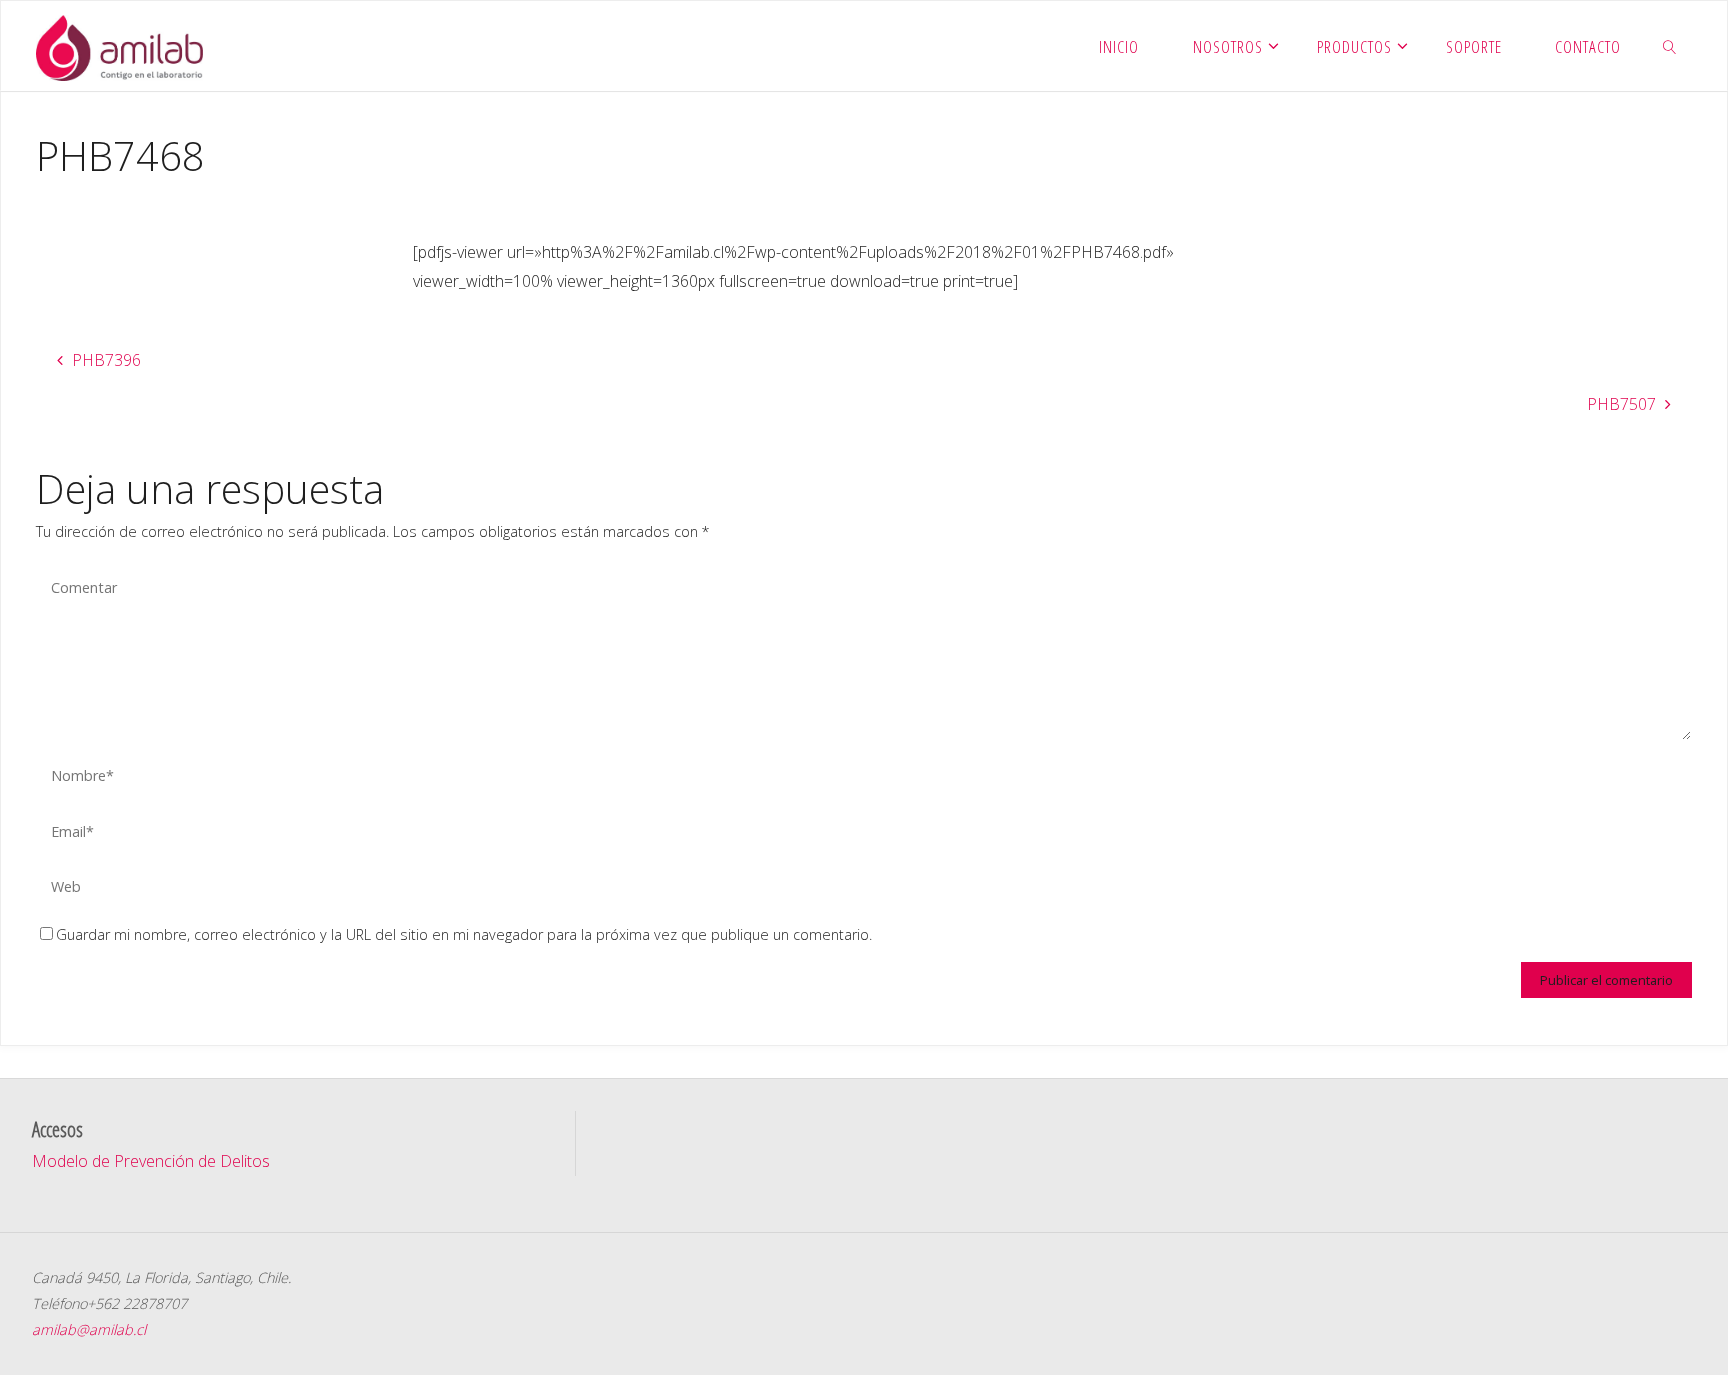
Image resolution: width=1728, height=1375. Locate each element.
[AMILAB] (119, 46)
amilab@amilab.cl (89, 1329)
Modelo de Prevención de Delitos (151, 1161)
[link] (1670, 46)
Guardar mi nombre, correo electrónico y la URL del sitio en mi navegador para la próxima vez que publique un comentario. (464, 934)
